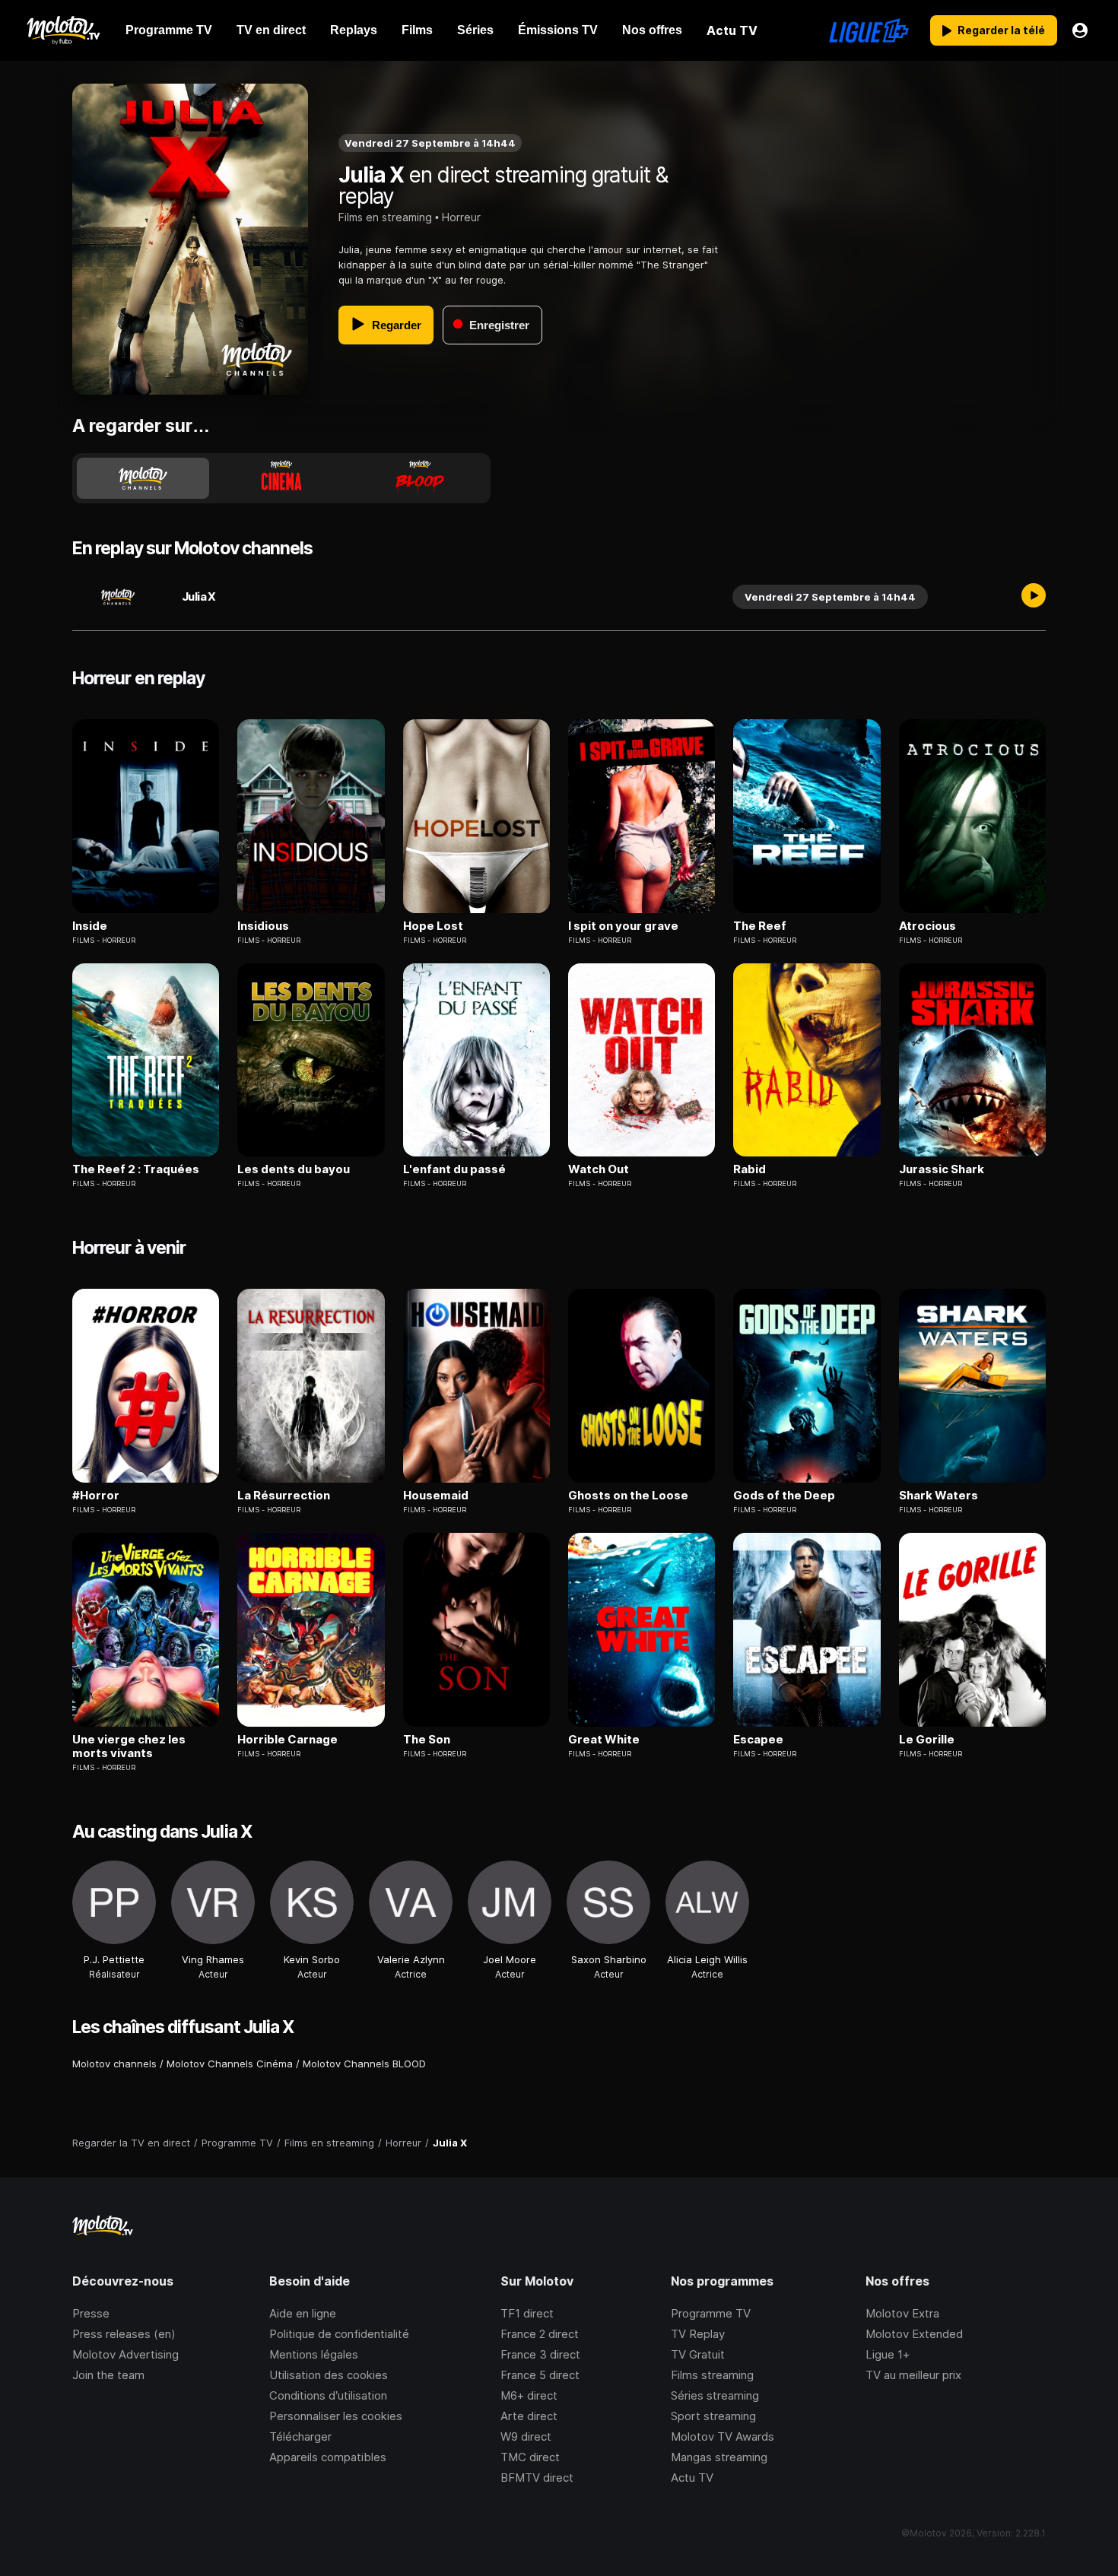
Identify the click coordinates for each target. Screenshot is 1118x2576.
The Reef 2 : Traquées (136, 1169)
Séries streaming (715, 2395)
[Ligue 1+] (869, 30)
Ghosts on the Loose (628, 1496)
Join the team (108, 2375)
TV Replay (698, 2334)
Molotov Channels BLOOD (364, 2064)
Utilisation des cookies (329, 2375)
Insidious (263, 926)
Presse (91, 2313)
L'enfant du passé (454, 1169)
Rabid (750, 1169)
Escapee (758, 1740)
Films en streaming (385, 217)
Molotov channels (114, 2064)
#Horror (96, 1496)
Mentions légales (314, 2354)
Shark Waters (939, 1496)
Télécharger (300, 2436)
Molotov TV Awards (723, 2436)
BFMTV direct (537, 2478)
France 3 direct (540, 2354)
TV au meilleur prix (913, 2375)
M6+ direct (529, 2395)
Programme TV (711, 2313)
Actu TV (692, 2478)
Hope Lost (433, 926)
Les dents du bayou (294, 1169)
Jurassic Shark (942, 1169)
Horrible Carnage (287, 1740)
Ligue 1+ (888, 2354)
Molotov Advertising (125, 2354)
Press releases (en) (124, 2334)
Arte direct (529, 2416)
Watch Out (599, 1169)
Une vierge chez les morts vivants (129, 1746)
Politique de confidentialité (339, 2334)
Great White (604, 1740)
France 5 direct (540, 2375)
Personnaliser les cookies (336, 2416)
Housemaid (436, 1496)
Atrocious (927, 926)
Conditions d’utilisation (328, 2395)
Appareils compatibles (328, 2457)
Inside (90, 926)
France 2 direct (540, 2334)
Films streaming (712, 2375)
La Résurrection (284, 1496)
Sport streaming (713, 2416)
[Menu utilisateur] (1080, 30)
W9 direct (526, 2436)
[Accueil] (63, 30)
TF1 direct (527, 2313)
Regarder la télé (1001, 30)
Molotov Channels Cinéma (230, 2064)
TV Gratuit (698, 2354)
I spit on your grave (623, 926)
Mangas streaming (719, 2457)
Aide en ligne (303, 2313)
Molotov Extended (914, 2334)
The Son (427, 1740)
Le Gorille (927, 1740)
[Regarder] (1034, 597)
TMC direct (530, 2457)
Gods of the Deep (784, 1496)
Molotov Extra (902, 2313)
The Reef (760, 926)
